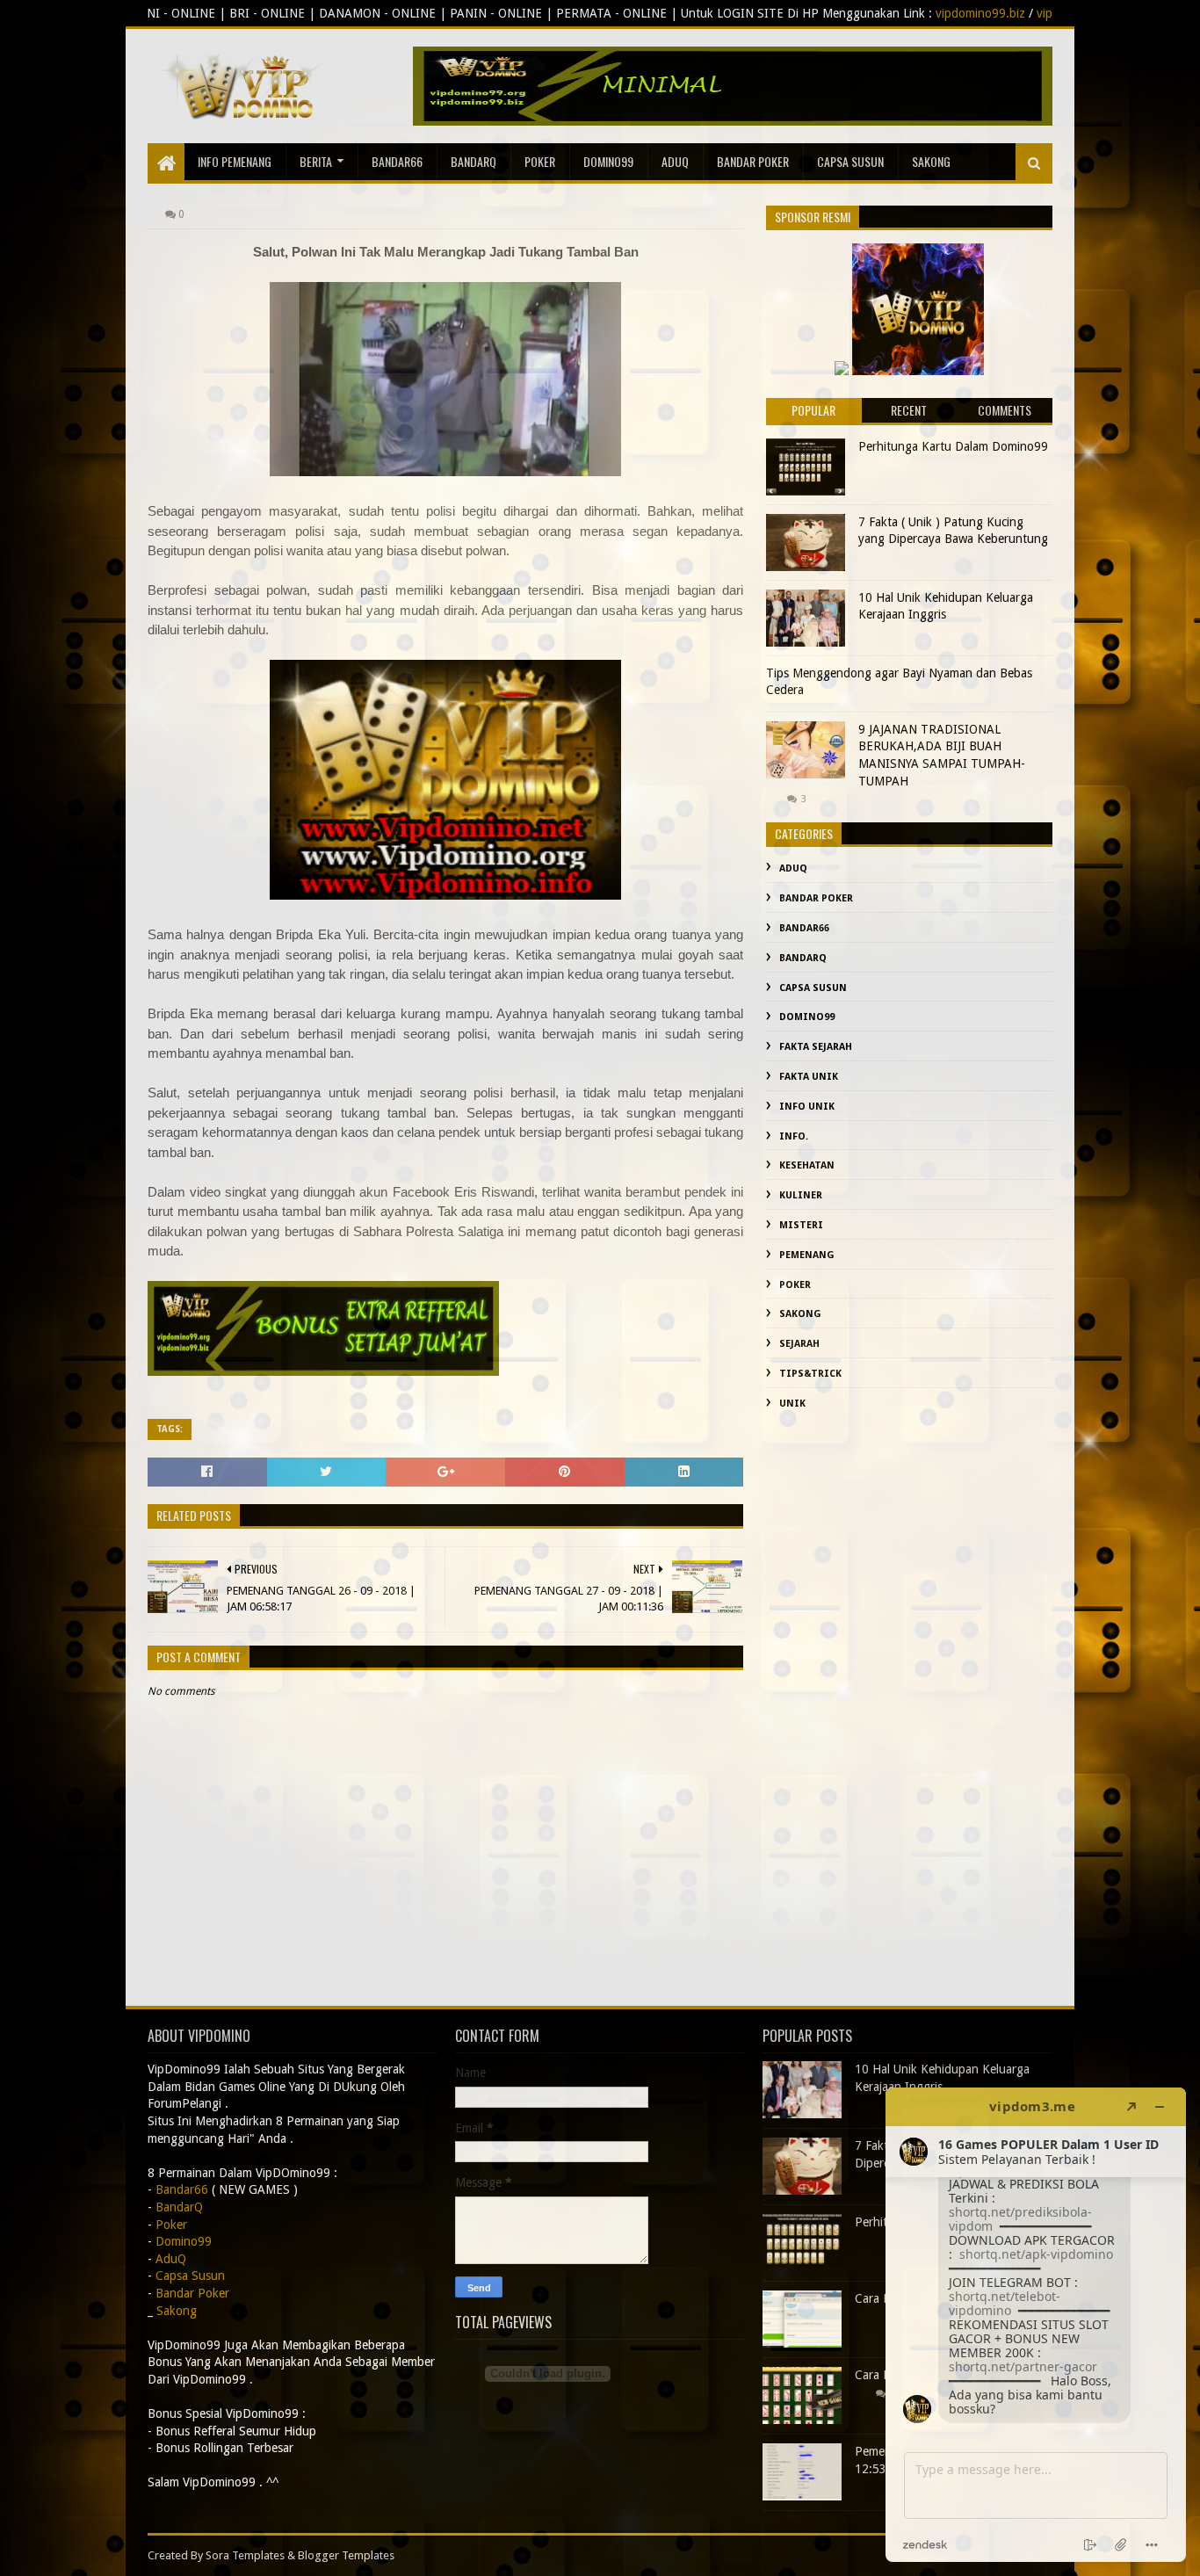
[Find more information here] (1036, 2325)
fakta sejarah (816, 1047)
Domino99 (608, 161)
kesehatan (807, 1165)
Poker (540, 161)
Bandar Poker (753, 161)
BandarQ (473, 161)
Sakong (800, 1314)
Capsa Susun (850, 161)
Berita (316, 161)
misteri (801, 1225)
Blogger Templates (346, 2555)
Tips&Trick (810, 1374)
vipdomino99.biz (793, 13)
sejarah (799, 1344)
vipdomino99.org (896, 13)
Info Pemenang (235, 161)
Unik (792, 1404)
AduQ (675, 161)
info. (794, 1136)
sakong (931, 161)
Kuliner (801, 1195)
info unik (807, 1107)
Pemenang (807, 1255)
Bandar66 (397, 161)
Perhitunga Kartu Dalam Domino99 (953, 446)
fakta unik (809, 1077)
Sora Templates (245, 2555)
